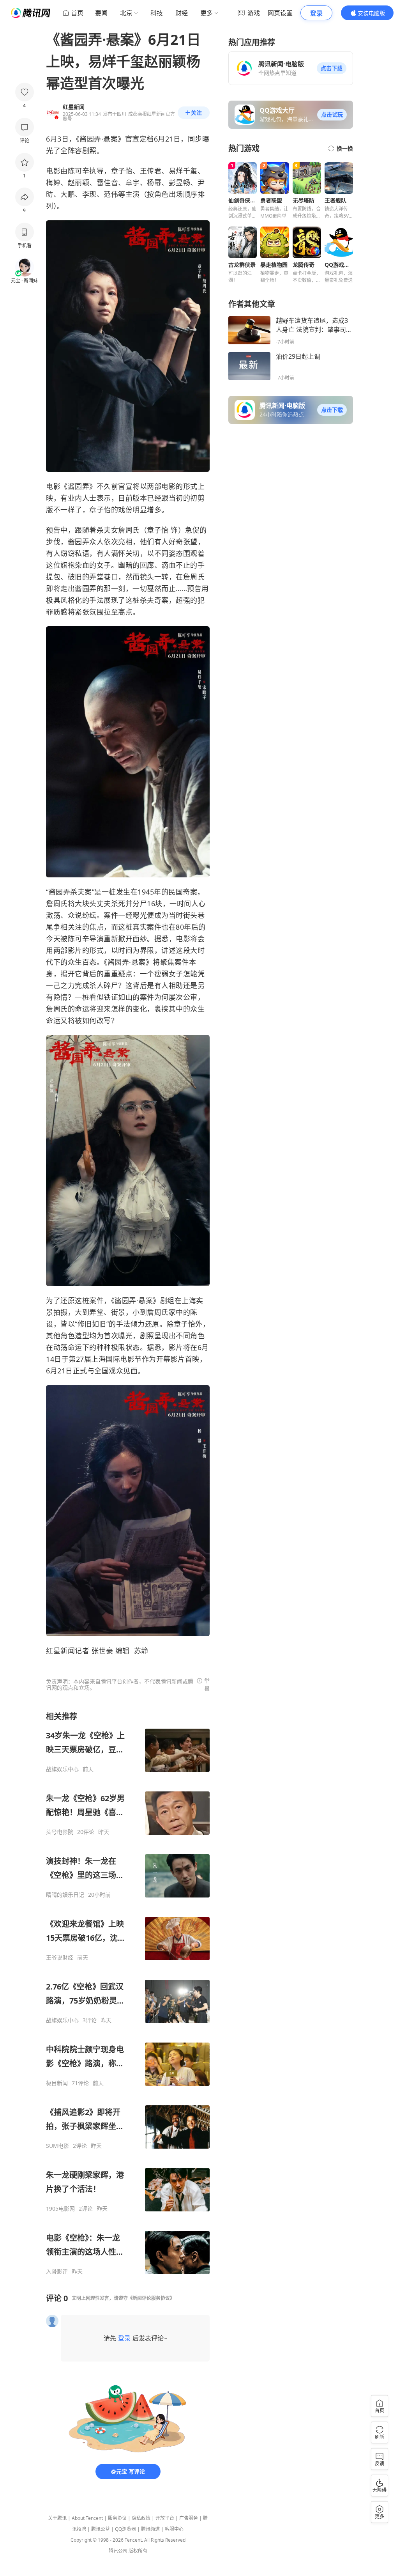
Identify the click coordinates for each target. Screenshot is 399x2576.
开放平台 (165, 2518)
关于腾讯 (57, 2518)
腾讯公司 (118, 2551)
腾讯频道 (150, 2529)
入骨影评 (57, 2271)
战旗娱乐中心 (62, 1769)
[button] (332, 68)
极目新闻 (57, 2083)
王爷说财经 (60, 1958)
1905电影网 (60, 2209)
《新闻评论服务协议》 (151, 2298)
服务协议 (117, 2518)
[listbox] (128, 1993)
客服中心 (174, 2529)
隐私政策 (141, 2518)
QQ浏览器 (125, 2529)
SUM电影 (57, 2146)
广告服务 (189, 2518)
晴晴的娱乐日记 (65, 1895)
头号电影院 (60, 1832)
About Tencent (87, 2518)
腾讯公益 (101, 2529)
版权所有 (138, 2551)
